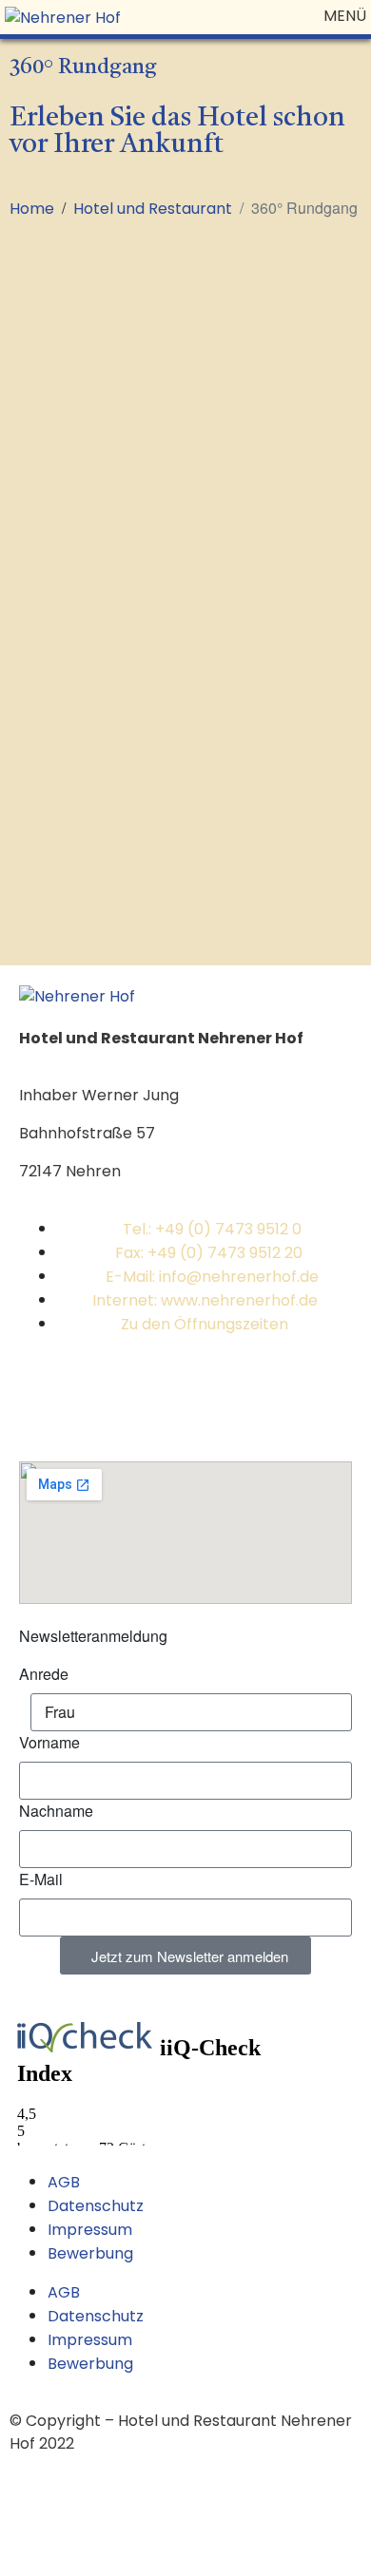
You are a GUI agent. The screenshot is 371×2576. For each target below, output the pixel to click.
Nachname (56, 1811)
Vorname (49, 1742)
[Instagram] (94, 1394)
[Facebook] (43, 1394)
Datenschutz (96, 2206)
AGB (64, 2182)
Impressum (90, 2230)
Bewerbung (90, 2253)
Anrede (44, 1674)
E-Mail (41, 1879)
